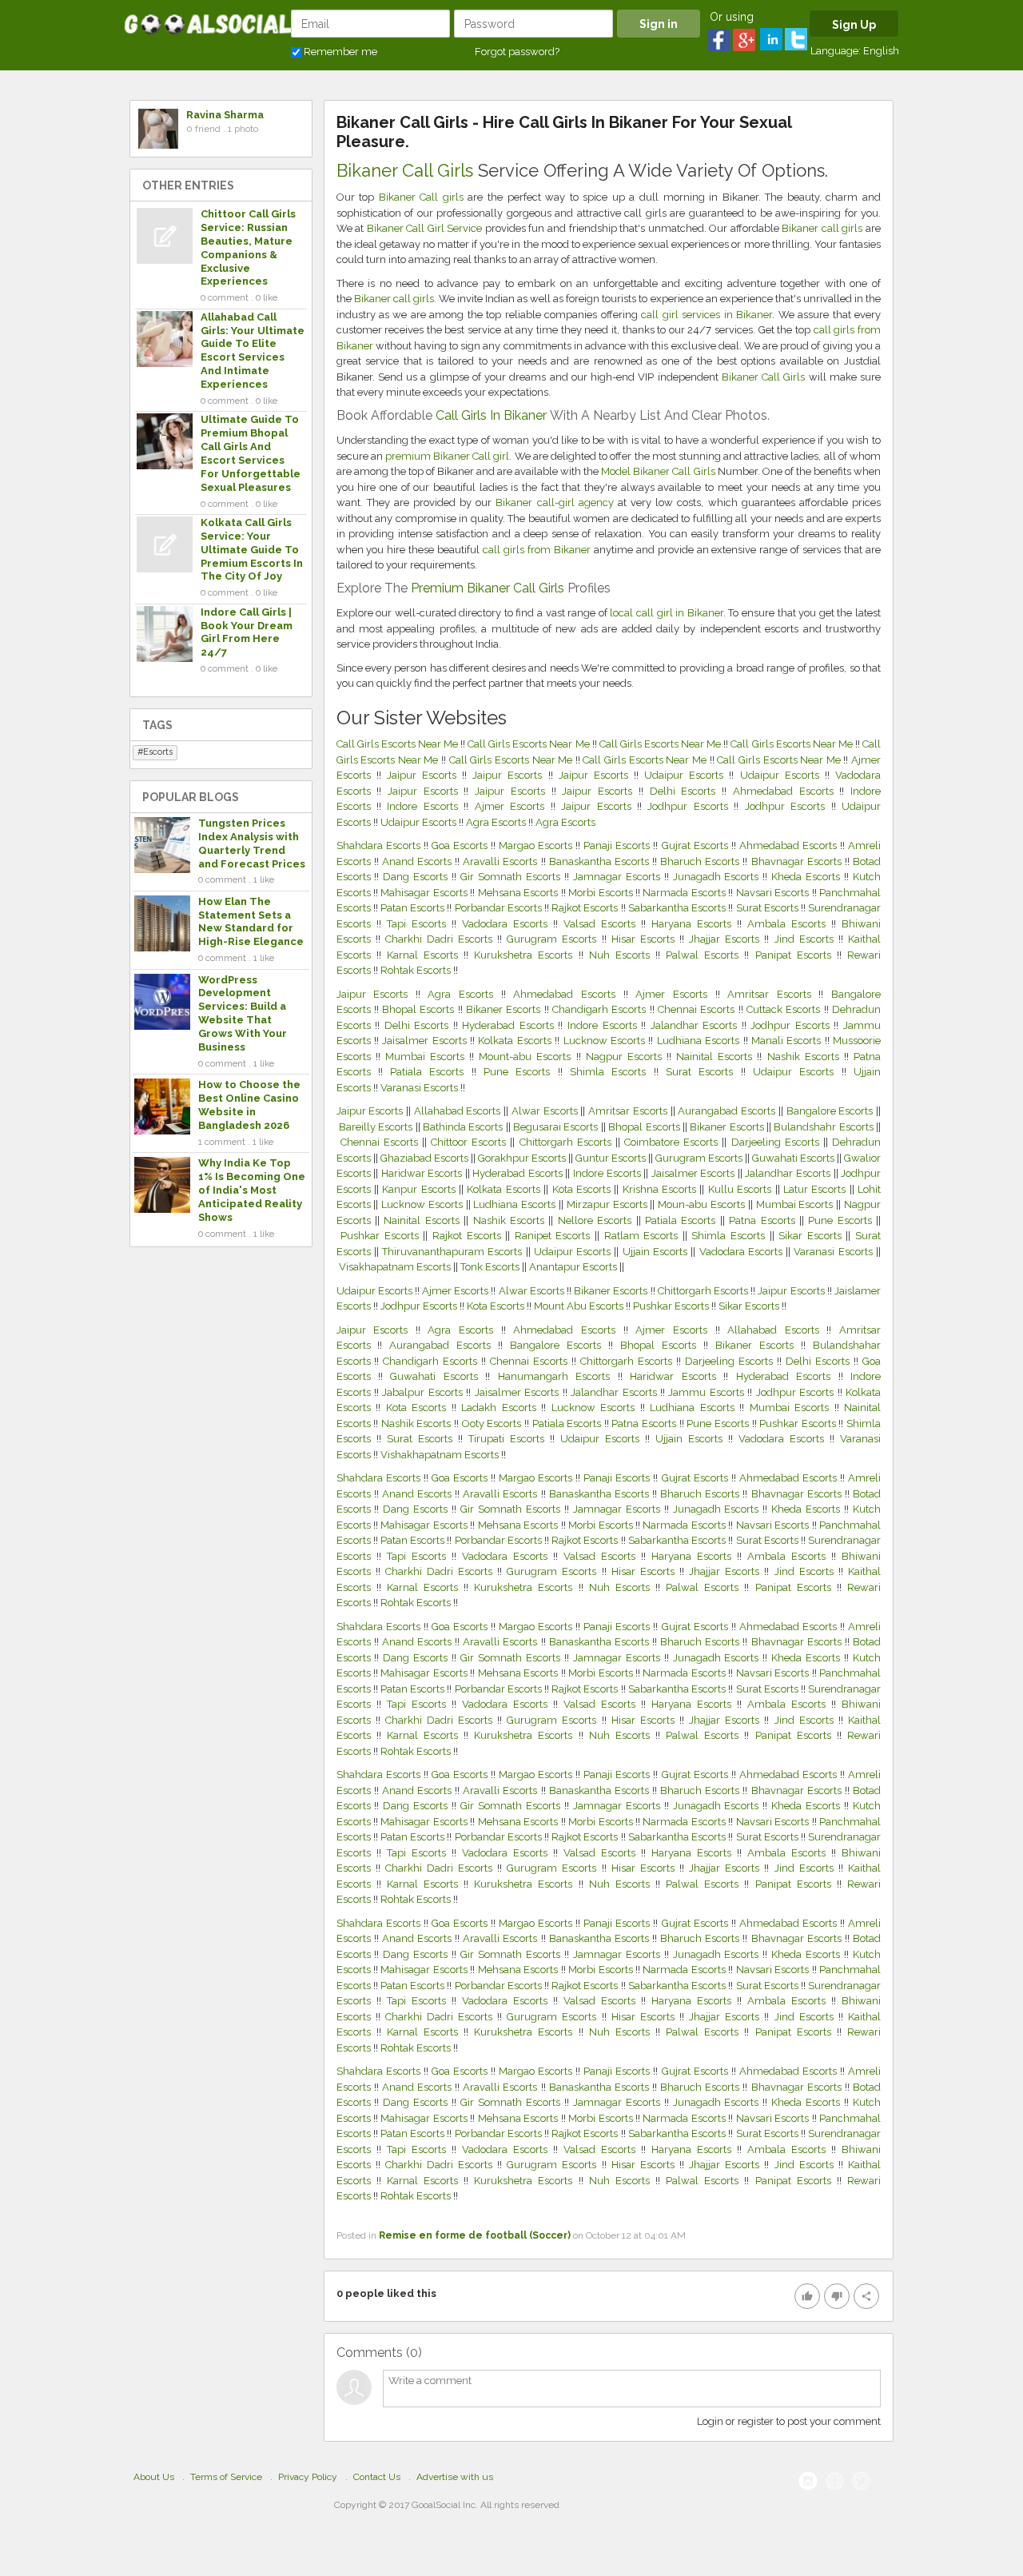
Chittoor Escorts (470, 1142)
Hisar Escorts (645, 939)
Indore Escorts (425, 806)
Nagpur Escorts (624, 1057)
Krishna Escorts (661, 1189)
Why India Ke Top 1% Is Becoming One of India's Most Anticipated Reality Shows (252, 1190)
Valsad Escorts (602, 924)
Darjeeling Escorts (777, 1142)
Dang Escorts (417, 877)
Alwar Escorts (546, 1111)
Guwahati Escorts (794, 1158)
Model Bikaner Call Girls (658, 471)
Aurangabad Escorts (728, 1111)
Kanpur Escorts (420, 1189)
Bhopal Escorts (418, 1009)
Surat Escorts (768, 908)
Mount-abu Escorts (525, 1057)
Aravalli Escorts (502, 861)
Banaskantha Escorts (601, 861)
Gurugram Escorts (554, 939)
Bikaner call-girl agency (554, 502)
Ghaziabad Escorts (426, 1158)
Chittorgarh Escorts (567, 1142)
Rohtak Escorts (417, 970)
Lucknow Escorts (604, 1041)
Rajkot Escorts (586, 908)
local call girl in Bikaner (666, 613)
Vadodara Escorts (508, 924)
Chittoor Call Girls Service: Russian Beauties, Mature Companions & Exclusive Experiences (248, 247)
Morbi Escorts (602, 893)
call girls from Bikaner (537, 550)
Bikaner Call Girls (405, 170)
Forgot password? (517, 52)
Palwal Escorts (705, 955)
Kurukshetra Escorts (526, 955)
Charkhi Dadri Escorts (441, 939)
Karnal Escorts (425, 955)
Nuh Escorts (622, 955)
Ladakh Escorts (501, 1408)
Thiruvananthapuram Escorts (454, 1252)
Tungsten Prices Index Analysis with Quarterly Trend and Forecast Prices (252, 843)
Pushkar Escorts (382, 1236)
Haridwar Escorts (423, 1173)
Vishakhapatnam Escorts (441, 1455)
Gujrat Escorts (697, 845)
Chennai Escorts (696, 1009)
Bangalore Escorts (831, 1111)
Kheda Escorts (808, 877)
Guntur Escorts (612, 1158)
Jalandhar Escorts (694, 1025)
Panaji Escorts (618, 845)
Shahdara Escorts (380, 845)
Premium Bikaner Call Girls (488, 588)
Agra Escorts (497, 822)
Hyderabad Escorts (508, 1025)
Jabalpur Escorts (424, 1392)
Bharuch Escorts (701, 861)
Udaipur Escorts (687, 775)
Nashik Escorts (803, 1057)
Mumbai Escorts (425, 1057)
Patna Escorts (764, 1220)
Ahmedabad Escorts (786, 791)
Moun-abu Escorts (703, 1204)
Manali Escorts (786, 1041)
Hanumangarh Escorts (558, 1376)
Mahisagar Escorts (425, 893)
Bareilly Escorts (377, 1127)
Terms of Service (226, 2477)
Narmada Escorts (685, 893)
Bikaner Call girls (421, 197)
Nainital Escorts (714, 1057)
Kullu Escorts (742, 1189)
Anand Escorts (418, 861)
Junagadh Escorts (718, 877)
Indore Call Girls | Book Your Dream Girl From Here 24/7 (247, 632)
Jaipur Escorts (424, 775)
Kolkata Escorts (514, 1041)
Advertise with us (455, 2477)
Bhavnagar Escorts (798, 861)
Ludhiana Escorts (698, 1041)
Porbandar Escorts (500, 908)
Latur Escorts (816, 1189)
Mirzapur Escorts (609, 1204)
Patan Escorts (414, 908)
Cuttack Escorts (783, 1009)
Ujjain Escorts (657, 1252)
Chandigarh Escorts (599, 1009)
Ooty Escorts (493, 1424)
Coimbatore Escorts (673, 1142)
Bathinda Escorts (464, 1127)
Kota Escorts (583, 1189)
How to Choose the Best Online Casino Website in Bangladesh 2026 (249, 1105)
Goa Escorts (461, 845)
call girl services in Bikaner (707, 315)
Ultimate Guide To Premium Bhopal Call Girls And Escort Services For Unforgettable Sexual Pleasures (251, 453)
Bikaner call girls (822, 228)
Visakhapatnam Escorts (396, 1267)
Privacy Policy (308, 2477)
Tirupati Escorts (509, 1439)
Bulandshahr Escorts (825, 1127)
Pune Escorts (517, 1072)
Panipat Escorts (796, 955)
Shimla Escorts (608, 1072)
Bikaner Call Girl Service (425, 228)
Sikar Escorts (812, 1236)
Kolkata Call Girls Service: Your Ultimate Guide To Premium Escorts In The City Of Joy (252, 550)
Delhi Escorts (686, 791)
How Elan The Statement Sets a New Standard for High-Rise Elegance (251, 922)
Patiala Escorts (427, 1072)
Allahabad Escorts (459, 1111)
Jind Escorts (806, 939)
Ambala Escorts (789, 924)
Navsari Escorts (774, 893)
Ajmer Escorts (513, 806)
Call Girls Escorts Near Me (399, 744)
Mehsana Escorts (519, 893)
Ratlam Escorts (643, 1236)
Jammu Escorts (708, 1392)
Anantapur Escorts (574, 1267)
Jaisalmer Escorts (424, 1041)
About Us (154, 2477)
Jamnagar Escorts (619, 877)
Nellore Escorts (597, 1220)
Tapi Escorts (419, 924)
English (881, 51)
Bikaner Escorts (503, 1009)
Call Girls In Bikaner (491, 415)
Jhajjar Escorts (726, 939)
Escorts (158, 752)
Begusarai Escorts (557, 1127)
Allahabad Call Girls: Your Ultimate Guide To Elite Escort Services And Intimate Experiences (253, 351)
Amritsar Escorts (769, 994)
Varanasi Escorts (419, 1088)
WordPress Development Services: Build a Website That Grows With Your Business (243, 1013)
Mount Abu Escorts (579, 1306)
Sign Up (854, 25)
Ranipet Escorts (555, 1236)
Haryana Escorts (694, 924)
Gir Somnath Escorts (512, 877)
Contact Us (377, 2477)
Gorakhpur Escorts (523, 1158)
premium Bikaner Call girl (448, 456)
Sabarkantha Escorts (678, 908)
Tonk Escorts (491, 1267)
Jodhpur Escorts (691, 806)
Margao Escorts (537, 845)
